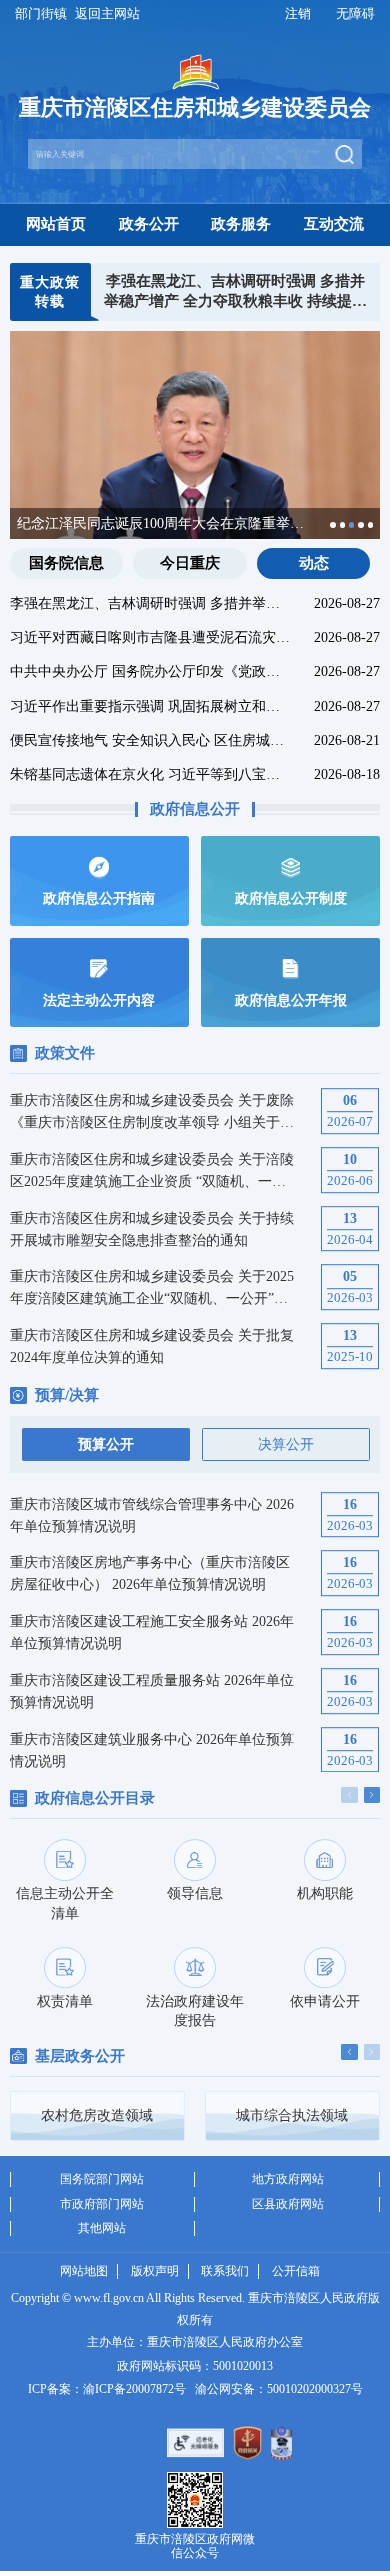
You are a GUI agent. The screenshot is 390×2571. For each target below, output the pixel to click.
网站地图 (84, 2271)
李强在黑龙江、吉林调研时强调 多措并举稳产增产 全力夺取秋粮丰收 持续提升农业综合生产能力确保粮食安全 (235, 293)
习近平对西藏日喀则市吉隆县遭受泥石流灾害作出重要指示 (151, 637)
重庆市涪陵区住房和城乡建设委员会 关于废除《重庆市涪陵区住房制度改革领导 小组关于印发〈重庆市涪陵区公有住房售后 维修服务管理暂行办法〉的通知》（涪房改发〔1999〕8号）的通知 (153, 1112)
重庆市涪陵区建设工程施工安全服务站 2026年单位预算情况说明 (152, 1632)
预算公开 (106, 1444)
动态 (314, 563)
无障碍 (355, 14)
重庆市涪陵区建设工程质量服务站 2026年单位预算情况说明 (152, 1691)
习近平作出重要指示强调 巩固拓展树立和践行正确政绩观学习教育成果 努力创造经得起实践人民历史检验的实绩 (151, 706)
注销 (298, 14)
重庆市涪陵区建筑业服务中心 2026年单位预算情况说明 (152, 1750)
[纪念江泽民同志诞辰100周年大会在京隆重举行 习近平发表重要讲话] (195, 460)
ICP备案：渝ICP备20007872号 (107, 2389)
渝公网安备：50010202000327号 (279, 2389)
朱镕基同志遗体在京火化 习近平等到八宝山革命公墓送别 (151, 774)
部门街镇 (41, 14)
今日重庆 (190, 563)
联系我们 (225, 2271)
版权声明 (155, 2271)
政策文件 (65, 1053)
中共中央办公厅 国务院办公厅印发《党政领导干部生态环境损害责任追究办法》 (151, 671)
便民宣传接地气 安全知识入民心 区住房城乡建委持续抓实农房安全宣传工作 (151, 740)
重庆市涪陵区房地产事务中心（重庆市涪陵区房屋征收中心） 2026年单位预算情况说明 (150, 1573)
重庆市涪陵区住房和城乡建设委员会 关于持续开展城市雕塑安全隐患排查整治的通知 (152, 1229)
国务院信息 (66, 563)
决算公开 (286, 1444)
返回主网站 (107, 14)
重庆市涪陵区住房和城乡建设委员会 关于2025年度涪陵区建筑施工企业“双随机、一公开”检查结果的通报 (152, 1288)
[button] (332, 524)
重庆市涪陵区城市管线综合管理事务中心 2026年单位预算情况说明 (152, 1515)
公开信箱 (296, 2271)
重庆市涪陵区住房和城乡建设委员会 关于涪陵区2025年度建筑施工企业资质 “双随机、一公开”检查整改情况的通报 (152, 1171)
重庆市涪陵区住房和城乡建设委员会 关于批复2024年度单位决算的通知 (152, 1346)
